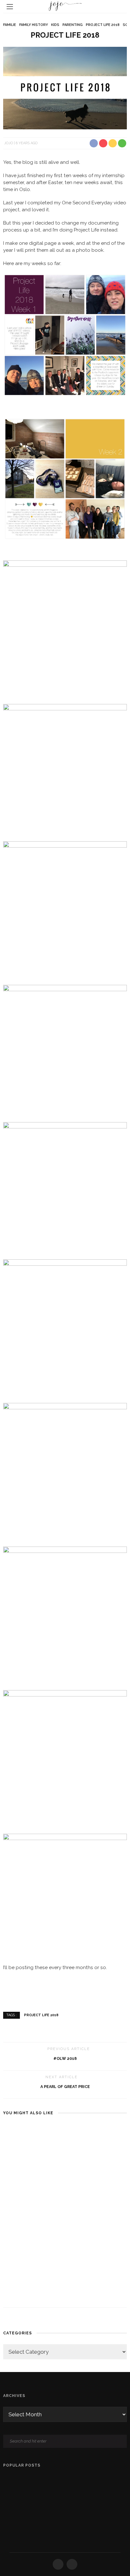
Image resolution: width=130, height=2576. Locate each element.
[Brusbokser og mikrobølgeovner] (97, 2134)
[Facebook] (58, 2564)
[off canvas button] (10, 7)
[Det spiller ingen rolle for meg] (33, 2244)
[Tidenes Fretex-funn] (6, 2480)
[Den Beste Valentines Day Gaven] (33, 2154)
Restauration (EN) (51, 2528)
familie (10, 25)
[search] (120, 7)
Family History (34, 25)
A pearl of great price (65, 2087)
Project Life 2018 (103, 25)
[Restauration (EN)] (6, 2528)
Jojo (9, 143)
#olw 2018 (65, 2058)
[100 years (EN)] (6, 2504)
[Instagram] (72, 2564)
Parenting (73, 25)
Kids (55, 25)
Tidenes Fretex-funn (55, 2479)
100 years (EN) (48, 2503)
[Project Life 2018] (65, 88)
